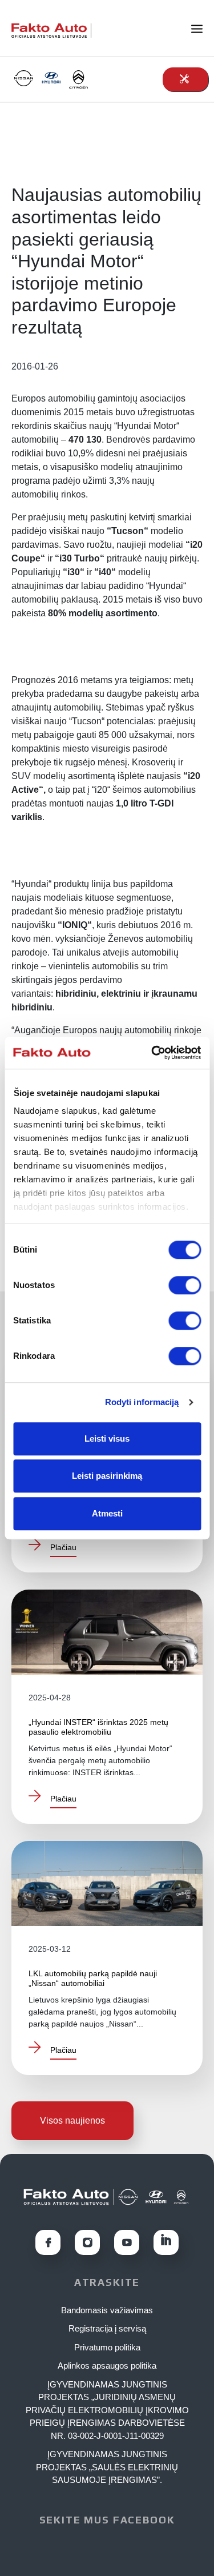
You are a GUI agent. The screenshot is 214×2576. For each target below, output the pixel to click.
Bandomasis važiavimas (107, 2310)
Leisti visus (107, 1439)
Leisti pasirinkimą (107, 1476)
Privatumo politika (107, 2347)
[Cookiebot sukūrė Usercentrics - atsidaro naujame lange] (152, 1053)
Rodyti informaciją (142, 1402)
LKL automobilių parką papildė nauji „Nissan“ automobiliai (93, 1978)
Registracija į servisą (107, 2328)
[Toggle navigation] (203, 28)
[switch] (185, 1285)
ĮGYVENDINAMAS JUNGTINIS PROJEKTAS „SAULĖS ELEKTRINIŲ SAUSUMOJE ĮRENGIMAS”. (107, 2467)
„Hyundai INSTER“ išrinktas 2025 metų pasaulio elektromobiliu (98, 1727)
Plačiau (63, 1547)
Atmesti (107, 1513)
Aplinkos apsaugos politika (107, 2366)
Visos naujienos (72, 2120)
